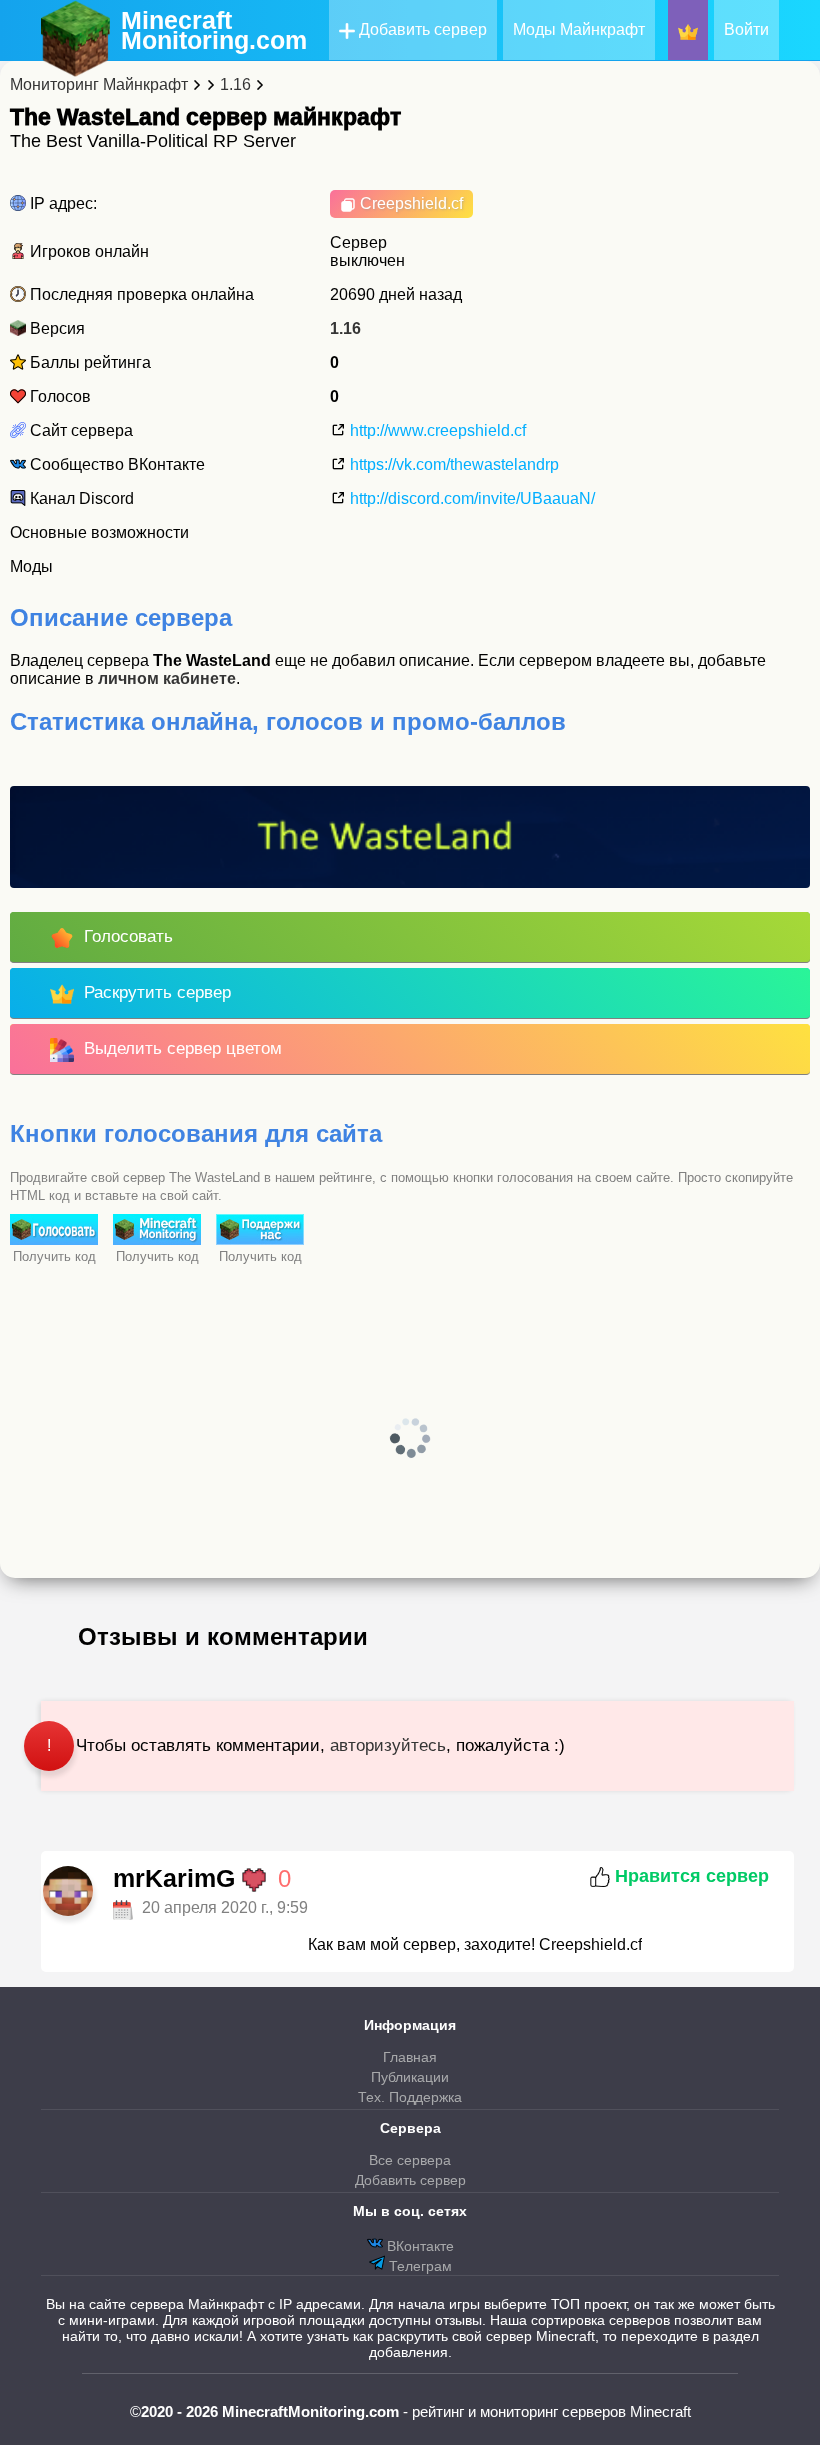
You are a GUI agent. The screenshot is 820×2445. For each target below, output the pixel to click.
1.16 (345, 328)
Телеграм (418, 2266)
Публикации (410, 2077)
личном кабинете (167, 678)
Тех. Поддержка (410, 2097)
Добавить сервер (421, 29)
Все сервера (410, 2160)
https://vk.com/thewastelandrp (452, 464)
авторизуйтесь (388, 1745)
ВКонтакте (418, 2246)
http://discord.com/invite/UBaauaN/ (470, 498)
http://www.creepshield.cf (436, 430)
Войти (746, 29)
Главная (410, 2057)
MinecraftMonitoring (214, 30)
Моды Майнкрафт (579, 29)
